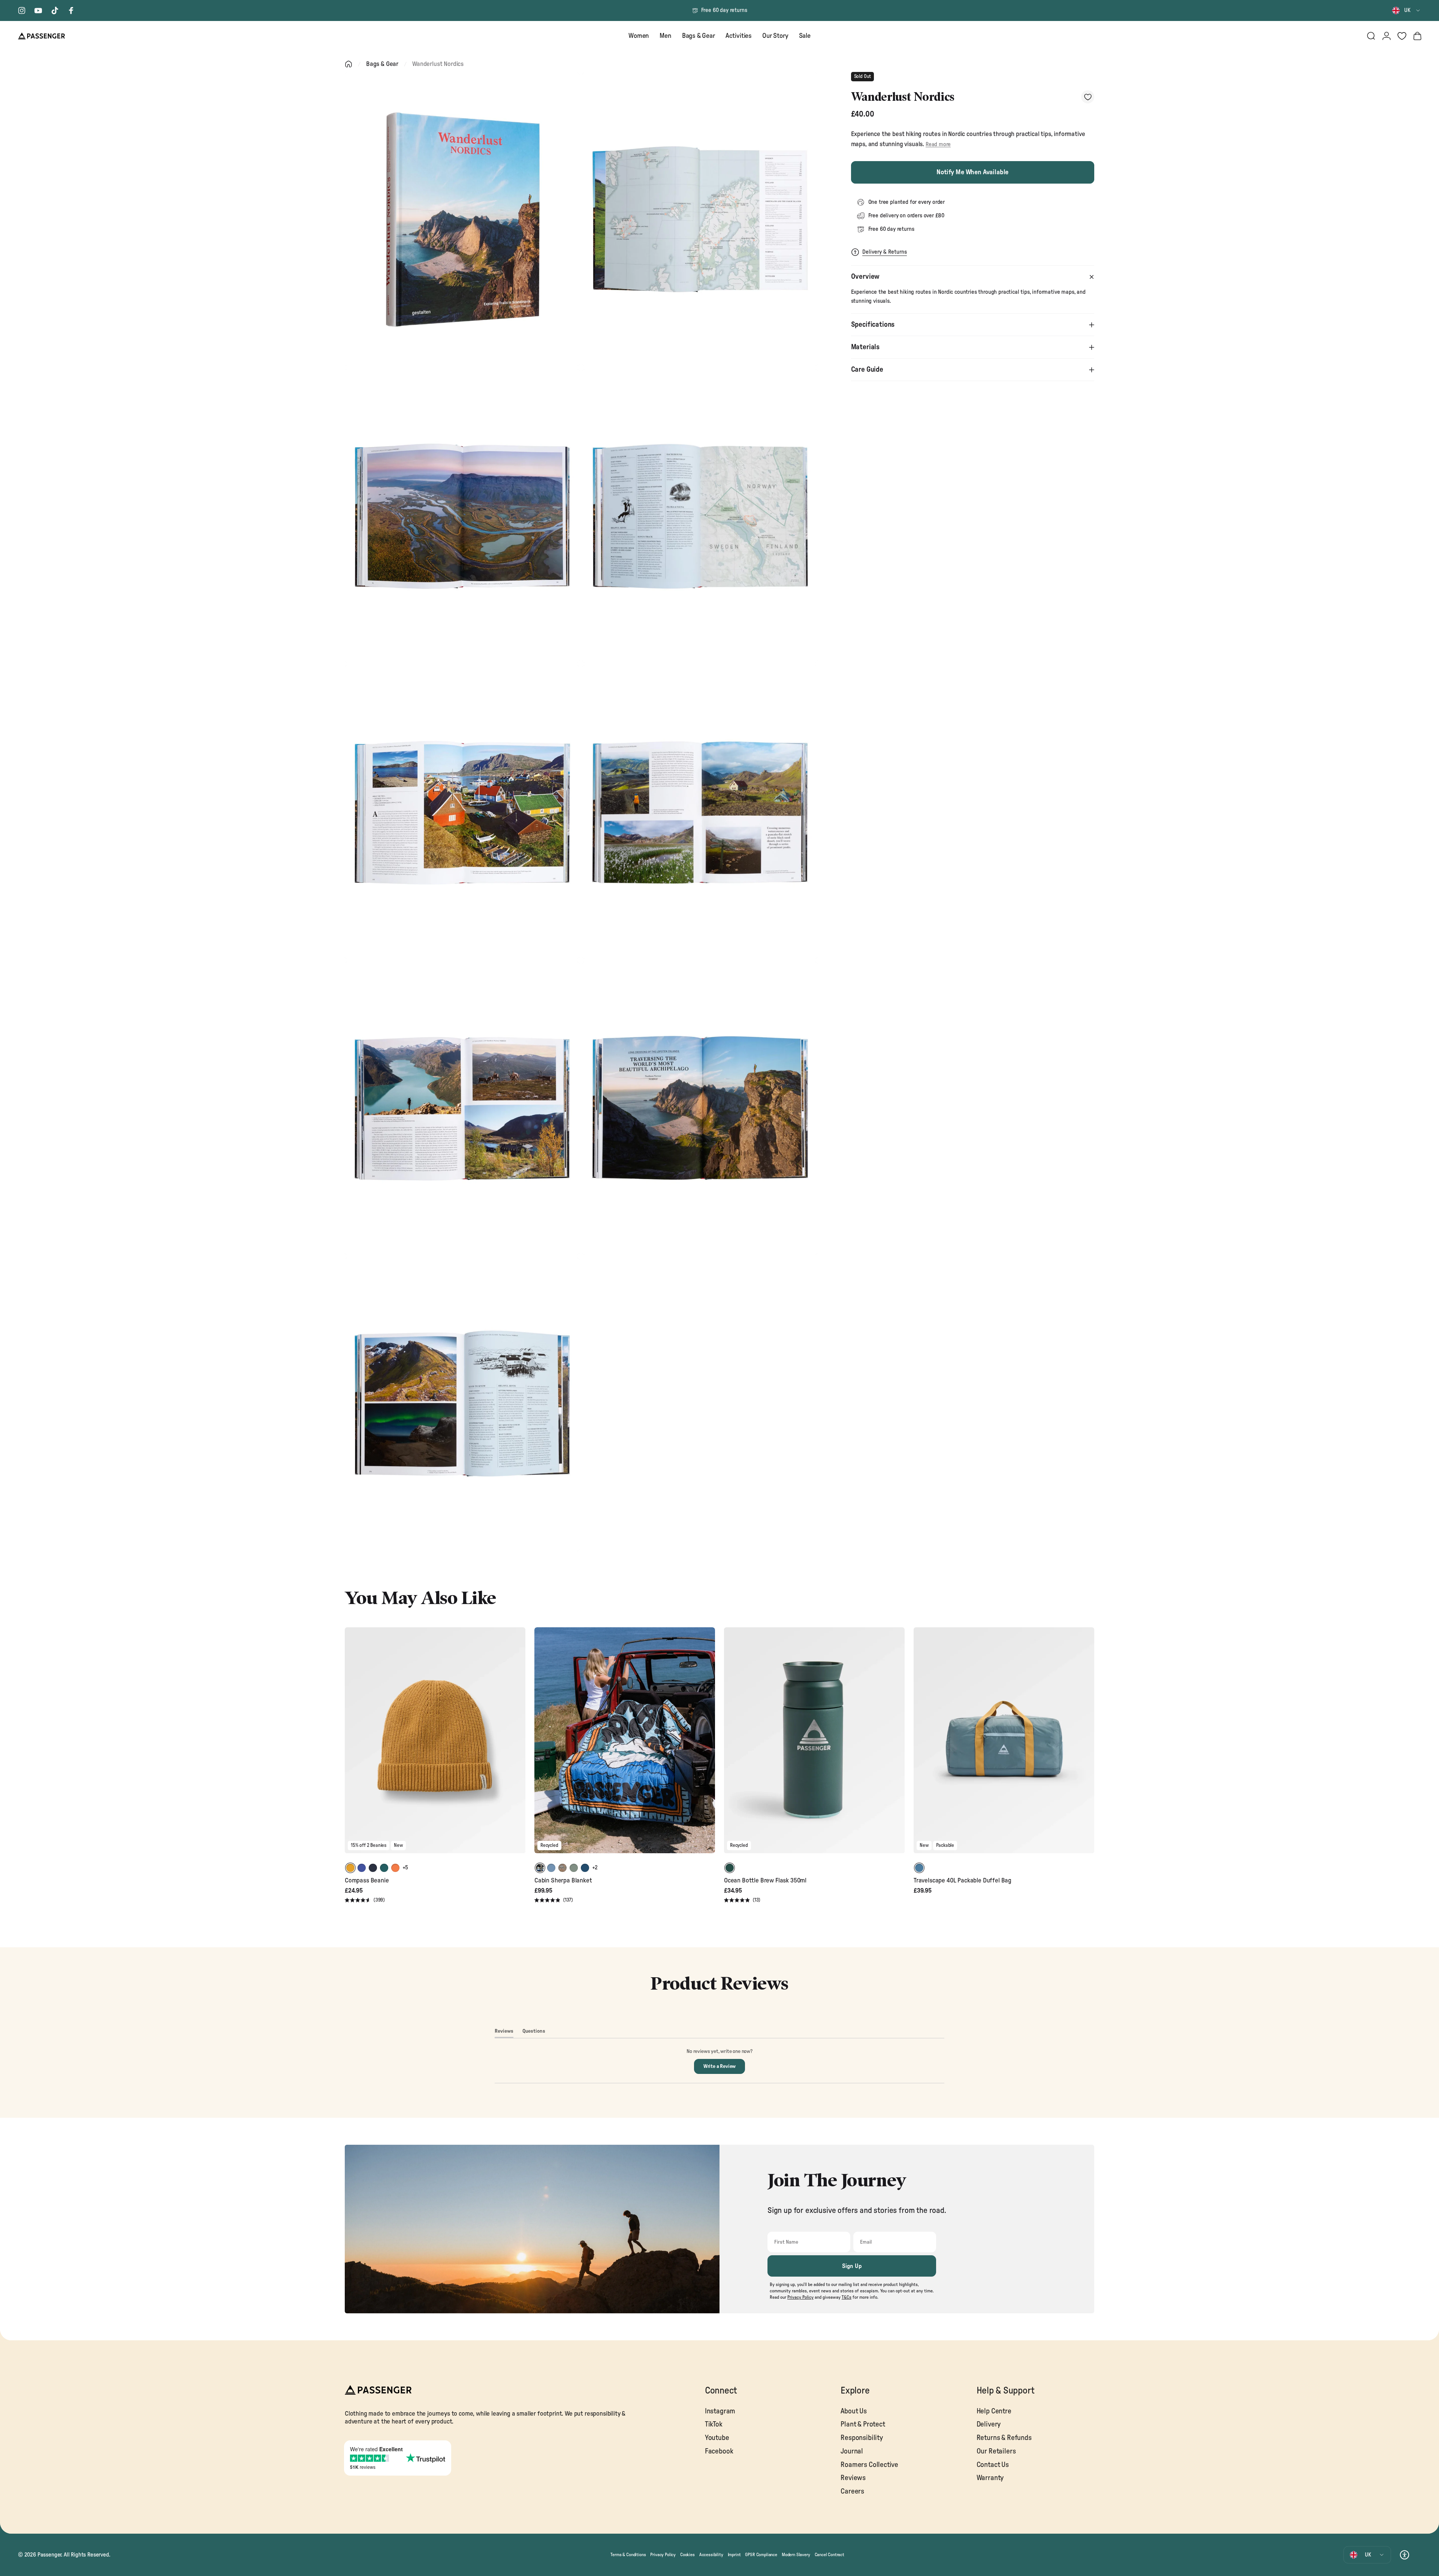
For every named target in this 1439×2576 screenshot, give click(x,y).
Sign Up (852, 2266)
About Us (854, 2411)
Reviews (853, 2478)
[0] (1402, 36)
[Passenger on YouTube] (38, 10)
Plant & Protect (863, 2424)
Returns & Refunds (1004, 2438)
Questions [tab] (534, 2033)
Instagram (720, 2411)
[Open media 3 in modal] (462, 516)
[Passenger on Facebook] (71, 10)
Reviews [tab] (504, 2033)
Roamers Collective (869, 2465)
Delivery (989, 2424)
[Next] (519, 1745)
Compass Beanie (367, 1880)
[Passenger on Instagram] (22, 10)
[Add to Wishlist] (1088, 97)
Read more (938, 144)
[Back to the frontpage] (349, 64)
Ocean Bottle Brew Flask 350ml (765, 1880)
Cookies (687, 2555)
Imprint (734, 2555)
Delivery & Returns (885, 252)
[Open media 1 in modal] (462, 219)
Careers (852, 2492)
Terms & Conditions (628, 2555)
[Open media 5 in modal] (462, 812)
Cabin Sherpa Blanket (563, 1880)
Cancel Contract (829, 2555)
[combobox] (1407, 10)
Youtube (717, 2438)
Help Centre (994, 2411)
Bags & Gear (382, 64)
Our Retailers (996, 2451)
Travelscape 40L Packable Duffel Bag (963, 1880)
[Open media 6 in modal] (700, 812)
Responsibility (862, 2438)
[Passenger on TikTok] (55, 10)
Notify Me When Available (972, 172)
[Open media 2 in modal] (700, 219)
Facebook (719, 2451)
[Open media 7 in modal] (462, 1109)
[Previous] (352, 1745)
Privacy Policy (663, 2555)
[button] (365, 1901)
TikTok (714, 2424)
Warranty (990, 2478)
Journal (852, 2451)
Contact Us (993, 2465)
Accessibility (711, 2555)
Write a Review (724, 2069)
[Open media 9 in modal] (462, 1405)
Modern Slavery (796, 2555)
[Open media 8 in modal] (700, 1109)
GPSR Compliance (761, 2555)
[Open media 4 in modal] (700, 516)
